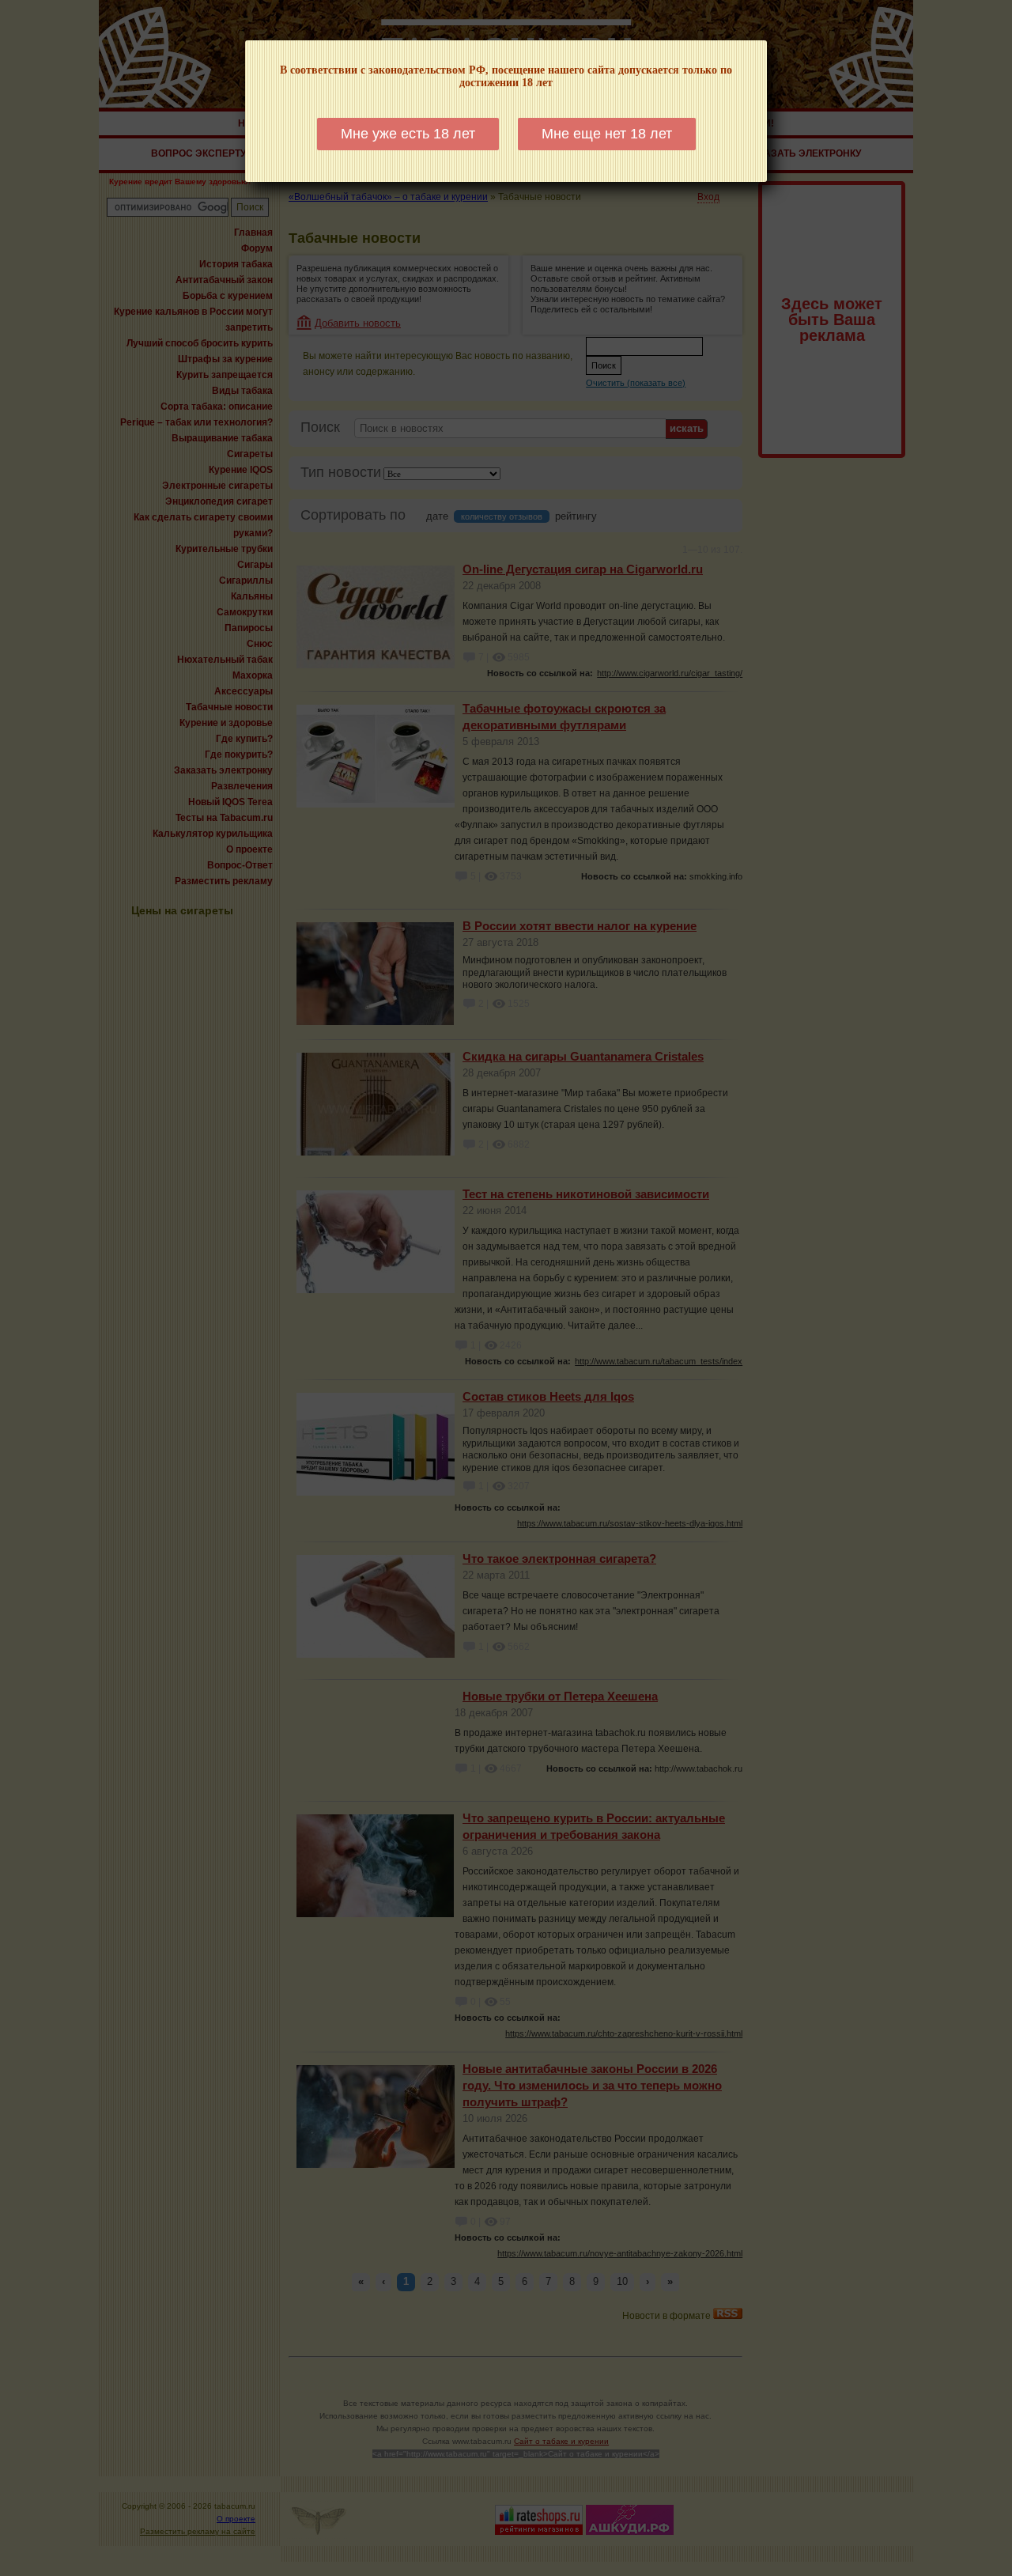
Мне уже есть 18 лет (408, 134)
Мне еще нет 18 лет (607, 134)
